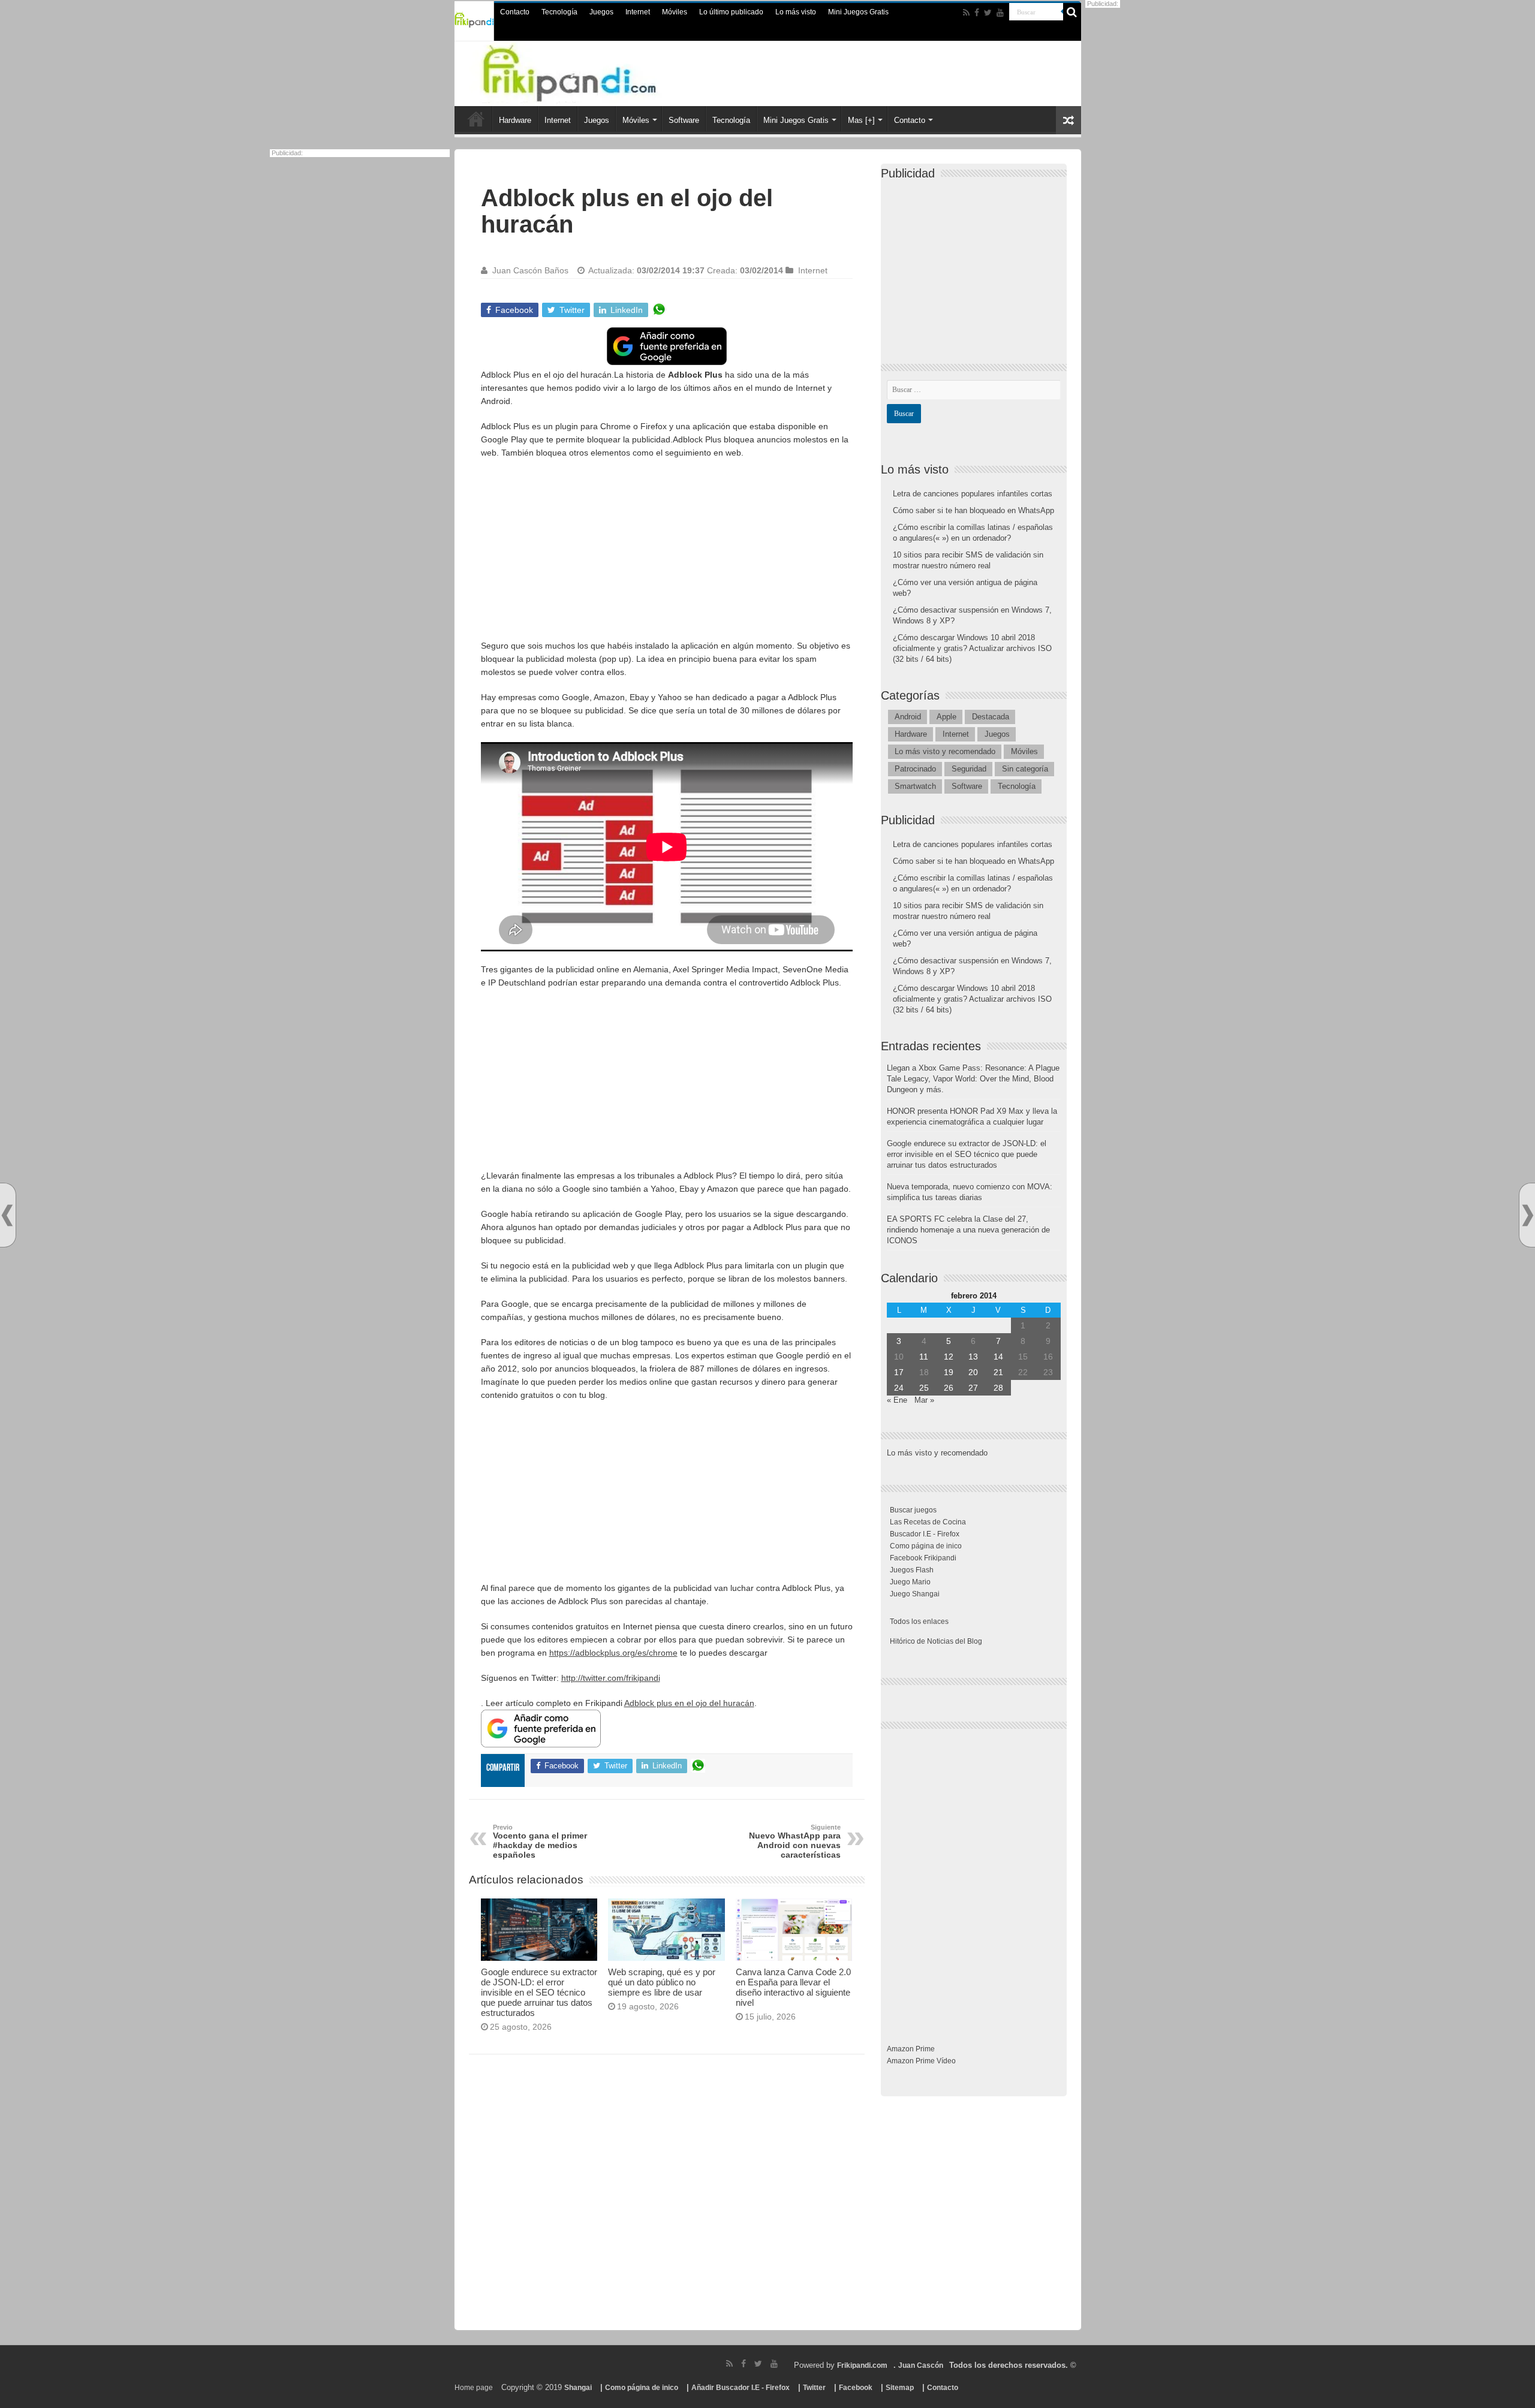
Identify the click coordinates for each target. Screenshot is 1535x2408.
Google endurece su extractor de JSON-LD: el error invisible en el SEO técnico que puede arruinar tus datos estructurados (539, 1992)
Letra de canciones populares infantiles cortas (973, 494)
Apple (946, 717)
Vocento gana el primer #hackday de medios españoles (540, 1842)
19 (949, 1372)
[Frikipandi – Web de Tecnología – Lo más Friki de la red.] (594, 71)
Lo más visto (796, 12)
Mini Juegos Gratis (858, 12)
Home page (474, 2388)
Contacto (515, 12)
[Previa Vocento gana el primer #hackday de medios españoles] (7, 1215)
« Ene (897, 1400)
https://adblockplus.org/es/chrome (613, 1653)
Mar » (924, 1400)
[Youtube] (1000, 13)
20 (973, 1372)
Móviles (675, 12)
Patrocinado (915, 769)
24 (899, 1388)
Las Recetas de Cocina (928, 1522)
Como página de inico (926, 1546)
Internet (638, 12)
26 (949, 1388)
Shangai (578, 2388)
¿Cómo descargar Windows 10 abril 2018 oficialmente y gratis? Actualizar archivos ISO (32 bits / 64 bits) (972, 648)
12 (949, 1357)
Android (908, 717)
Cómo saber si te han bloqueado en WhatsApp (973, 510)
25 (924, 1388)
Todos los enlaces (919, 1622)
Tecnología (559, 12)
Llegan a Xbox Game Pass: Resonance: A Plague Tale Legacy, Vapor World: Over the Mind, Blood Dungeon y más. (973, 1079)
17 (899, 1372)
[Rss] (966, 13)
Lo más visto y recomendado (945, 751)
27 (973, 1388)
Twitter (814, 2388)
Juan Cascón (921, 2365)
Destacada (991, 717)
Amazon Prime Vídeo (921, 2061)
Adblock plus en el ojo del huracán (689, 1703)
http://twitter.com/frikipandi (611, 1678)
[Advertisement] (667, 555)
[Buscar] (1072, 12)
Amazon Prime (911, 2049)
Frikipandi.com (862, 2365)
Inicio (476, 119)
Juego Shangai (915, 1594)
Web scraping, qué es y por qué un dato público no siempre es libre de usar (662, 1982)
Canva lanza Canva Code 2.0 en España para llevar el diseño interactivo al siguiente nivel (793, 1987)
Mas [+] (861, 120)
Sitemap (900, 2388)
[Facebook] (977, 13)
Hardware (515, 120)
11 (924, 1357)
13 (973, 1357)
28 (998, 1388)
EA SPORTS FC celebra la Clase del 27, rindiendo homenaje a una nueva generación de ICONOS (968, 1230)
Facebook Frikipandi (923, 1558)
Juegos (601, 12)
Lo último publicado (731, 12)
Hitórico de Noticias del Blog (936, 1641)
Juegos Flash (912, 1570)
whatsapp (659, 310)
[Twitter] (988, 13)
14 (998, 1357)
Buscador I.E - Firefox (925, 1534)
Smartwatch (915, 786)
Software (684, 120)
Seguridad (969, 769)
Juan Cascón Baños (530, 270)
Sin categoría (1025, 769)
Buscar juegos (913, 1510)
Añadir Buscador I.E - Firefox (741, 2388)
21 (998, 1372)
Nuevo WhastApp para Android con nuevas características (795, 1842)
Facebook (856, 2388)
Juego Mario (910, 1582)
